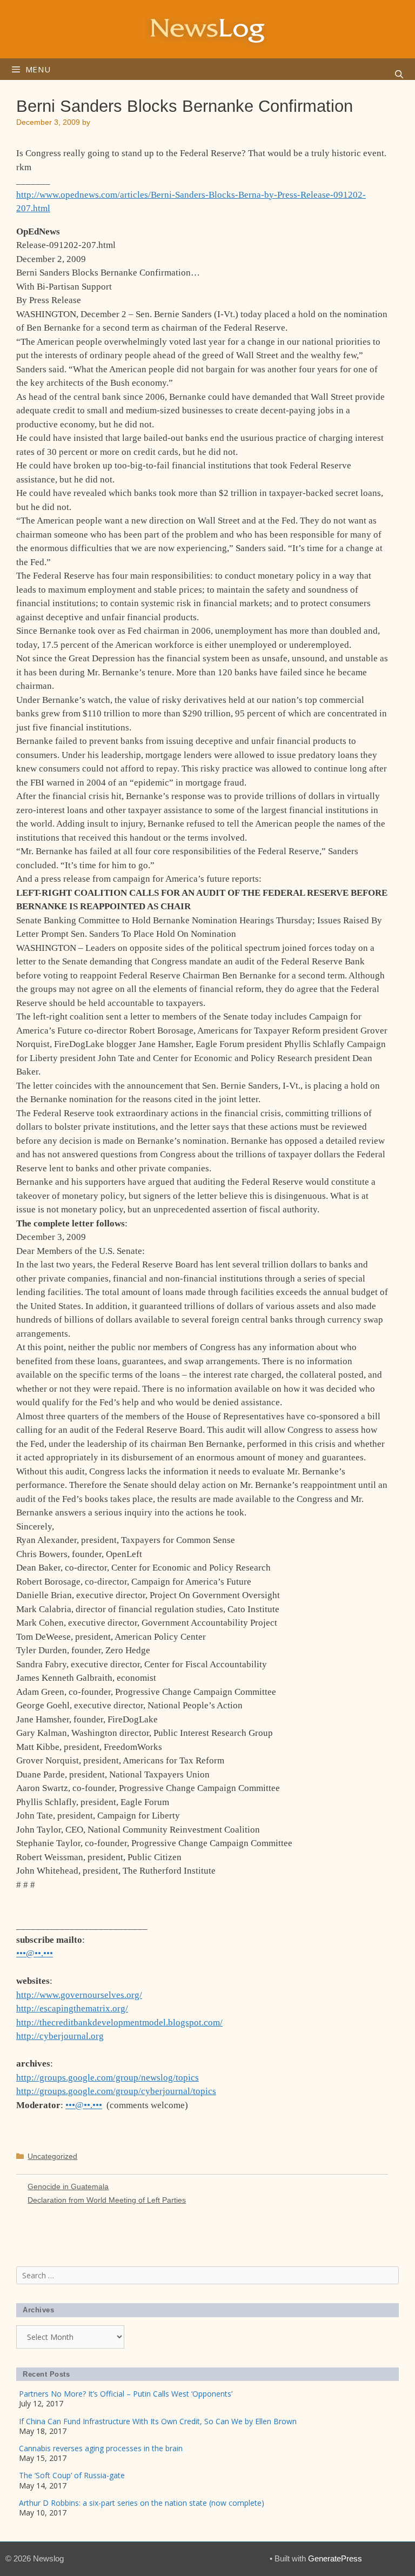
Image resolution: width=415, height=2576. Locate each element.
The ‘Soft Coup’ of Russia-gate (72, 2475)
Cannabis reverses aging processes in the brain (101, 2448)
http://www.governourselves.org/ (79, 1995)
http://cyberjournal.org (60, 2036)
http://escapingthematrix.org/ (72, 2008)
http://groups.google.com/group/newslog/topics (108, 2078)
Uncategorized (52, 2156)
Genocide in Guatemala (68, 2186)
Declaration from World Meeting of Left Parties (107, 2200)
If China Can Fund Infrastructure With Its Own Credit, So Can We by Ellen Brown (158, 2421)
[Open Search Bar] (399, 75)
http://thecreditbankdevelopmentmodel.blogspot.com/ (119, 2022)
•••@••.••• (35, 1953)
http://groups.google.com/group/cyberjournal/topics (116, 2091)
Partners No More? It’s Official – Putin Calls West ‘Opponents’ (126, 2394)
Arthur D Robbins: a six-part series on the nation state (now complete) (142, 2503)
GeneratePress (335, 2558)
